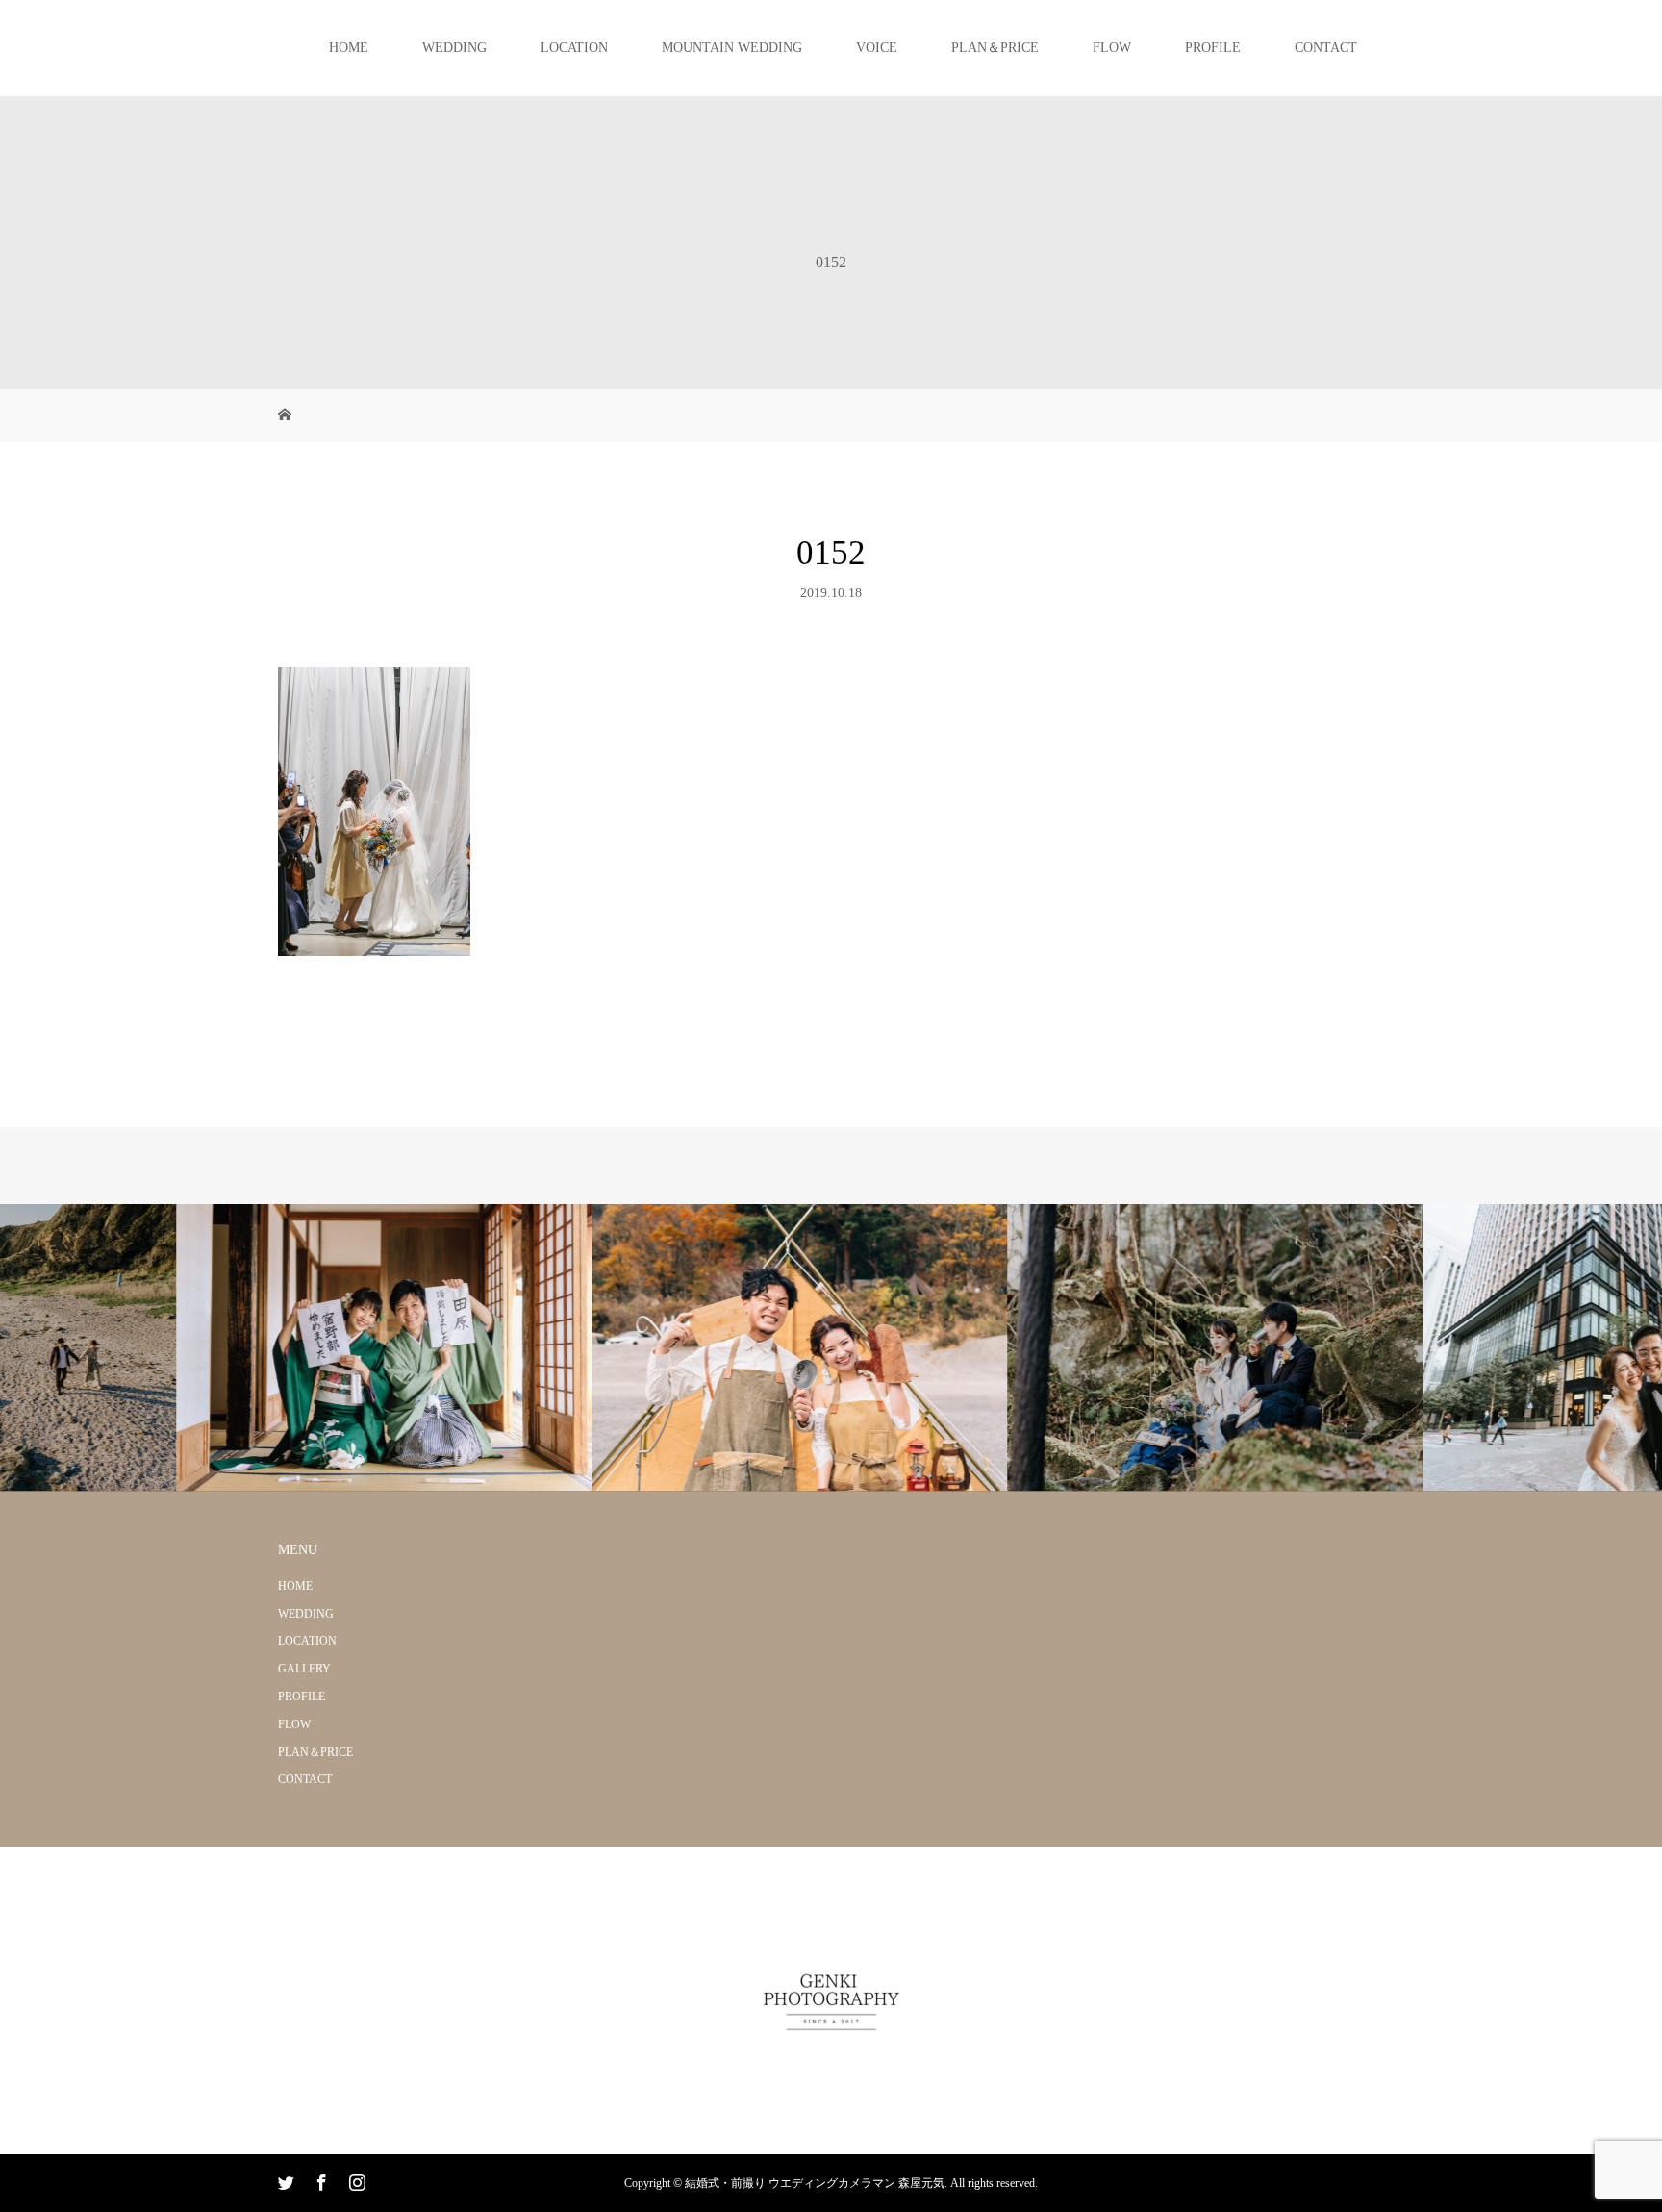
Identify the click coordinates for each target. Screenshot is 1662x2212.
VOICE (877, 48)
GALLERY (304, 1669)
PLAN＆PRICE (995, 48)
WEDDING (454, 48)
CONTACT (1326, 48)
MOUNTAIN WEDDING (732, 48)
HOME (349, 48)
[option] (208, 1348)
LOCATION (574, 48)
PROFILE (1213, 48)
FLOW (1112, 48)
